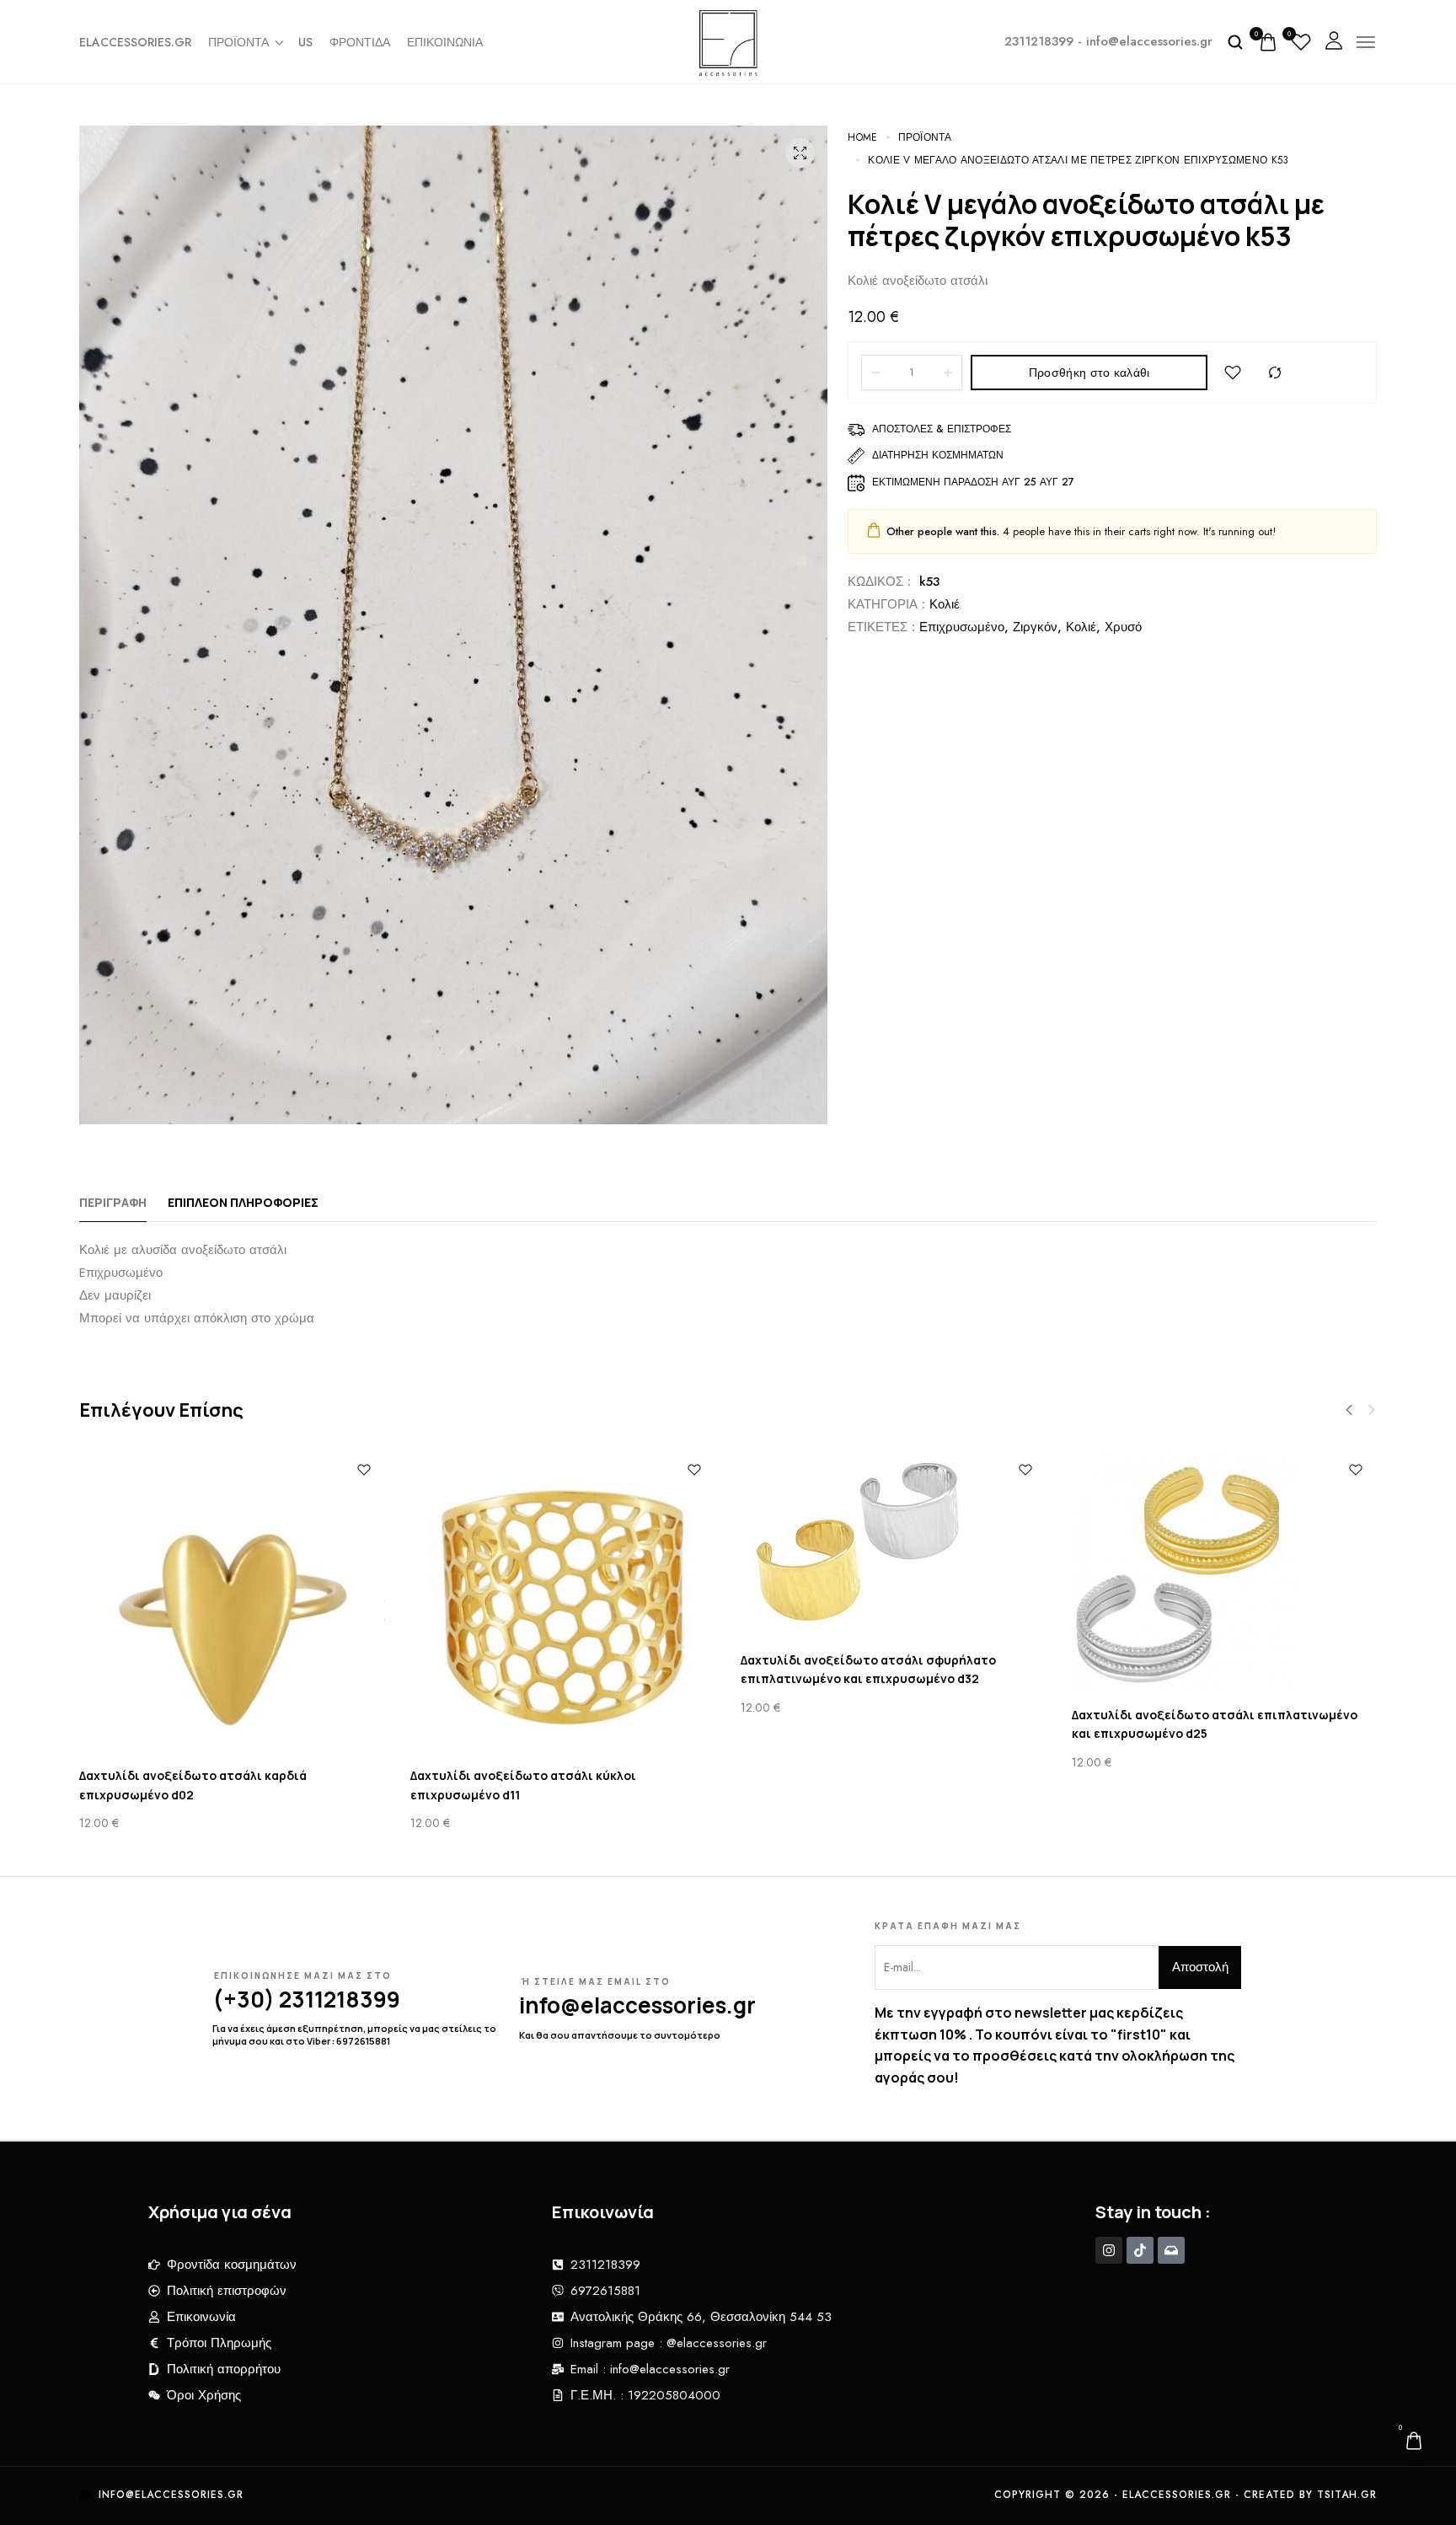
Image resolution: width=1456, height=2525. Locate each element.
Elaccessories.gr (135, 42)
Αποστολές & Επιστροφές (942, 429)
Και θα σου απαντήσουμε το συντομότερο (620, 2035)
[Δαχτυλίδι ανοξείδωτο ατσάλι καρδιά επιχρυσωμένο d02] (232, 1602)
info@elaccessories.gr (637, 2005)
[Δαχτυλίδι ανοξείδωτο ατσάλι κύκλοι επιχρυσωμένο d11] (563, 1602)
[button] (1349, 1410)
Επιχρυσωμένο (962, 627)
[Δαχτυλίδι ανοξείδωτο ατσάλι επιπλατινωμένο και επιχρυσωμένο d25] (1225, 1571)
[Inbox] (1171, 2250)
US (305, 42)
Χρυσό (1123, 627)
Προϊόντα (238, 42)
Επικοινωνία (445, 42)
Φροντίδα (360, 42)
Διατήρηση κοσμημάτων (938, 455)
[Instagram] (1109, 2250)
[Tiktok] (1140, 2250)
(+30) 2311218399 (306, 1999)
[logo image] (728, 40)
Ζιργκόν (1035, 627)
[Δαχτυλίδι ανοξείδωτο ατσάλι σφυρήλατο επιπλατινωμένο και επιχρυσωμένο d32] (894, 1544)
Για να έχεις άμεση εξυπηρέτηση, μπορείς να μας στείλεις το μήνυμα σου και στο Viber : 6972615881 (354, 2034)
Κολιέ (945, 604)
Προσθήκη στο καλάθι (1089, 373)
